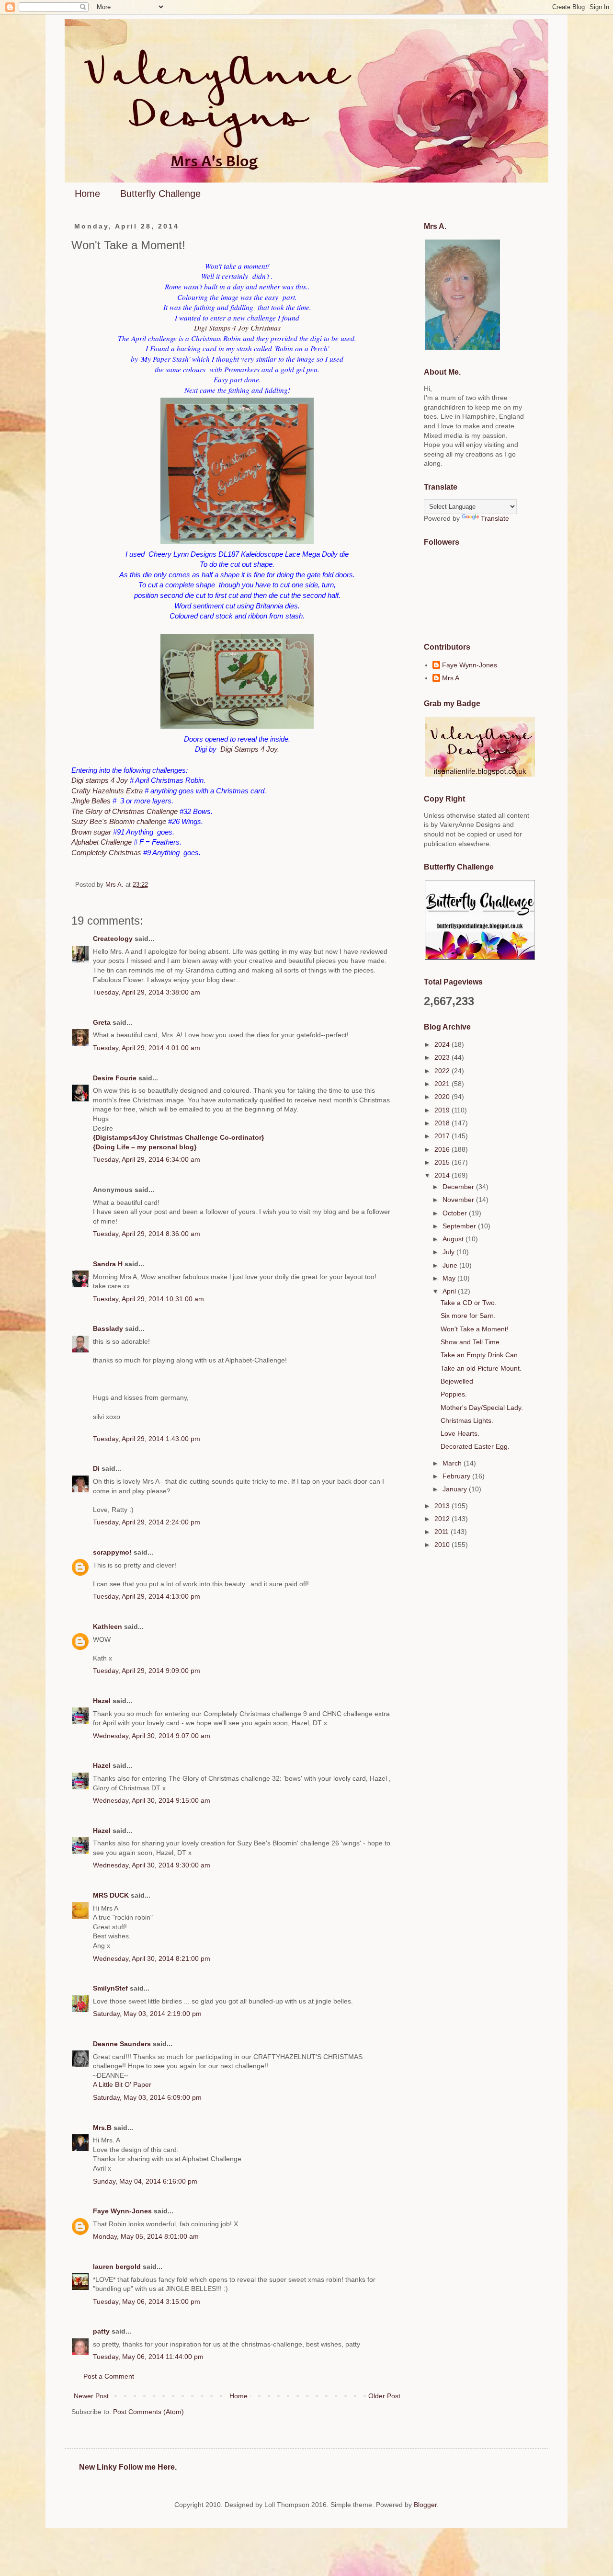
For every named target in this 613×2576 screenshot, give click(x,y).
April (450, 1291)
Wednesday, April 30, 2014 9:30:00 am (152, 1865)
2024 (443, 1044)
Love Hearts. (460, 1433)
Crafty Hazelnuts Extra (107, 791)
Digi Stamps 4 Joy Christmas (237, 328)
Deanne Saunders (122, 2044)
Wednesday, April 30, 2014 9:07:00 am (152, 1736)
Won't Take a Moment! (475, 1329)
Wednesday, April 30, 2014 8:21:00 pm (152, 1958)
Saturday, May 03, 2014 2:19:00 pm (147, 2014)
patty (101, 2331)
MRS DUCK (111, 1895)
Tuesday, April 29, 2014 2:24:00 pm (147, 1522)
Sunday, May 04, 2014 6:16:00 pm (145, 2181)
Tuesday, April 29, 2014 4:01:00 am (147, 1048)
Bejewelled (457, 1381)
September (460, 1226)
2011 (443, 1532)
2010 (443, 1545)
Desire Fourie (115, 1078)
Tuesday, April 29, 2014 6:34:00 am (147, 1159)
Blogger (425, 2505)
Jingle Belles (91, 801)
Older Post (384, 2396)
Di (96, 1468)
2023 (443, 1057)
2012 (443, 1519)
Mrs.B (102, 2128)
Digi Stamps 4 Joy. (250, 749)
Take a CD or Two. (469, 1303)
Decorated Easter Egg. (475, 1446)
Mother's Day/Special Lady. (482, 1408)
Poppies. (454, 1394)
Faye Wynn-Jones (122, 2211)
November (459, 1200)
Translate (495, 518)
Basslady (108, 1328)
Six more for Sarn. (468, 1316)
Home (87, 194)
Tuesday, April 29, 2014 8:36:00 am (147, 1234)
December (459, 1187)
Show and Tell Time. (471, 1342)
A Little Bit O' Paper (122, 2084)
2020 (443, 1097)
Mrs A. (452, 678)
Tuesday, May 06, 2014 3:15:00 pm (147, 2301)
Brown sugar (91, 832)
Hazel (102, 1701)
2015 (443, 1162)
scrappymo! (112, 1552)
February (457, 1476)
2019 (443, 1110)
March (453, 1463)
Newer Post (91, 2396)
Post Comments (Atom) (148, 2412)
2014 (443, 1175)
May (450, 1278)
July (449, 1252)
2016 (443, 1149)
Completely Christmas (106, 853)
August (454, 1239)
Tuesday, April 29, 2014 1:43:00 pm (147, 1439)
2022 (443, 1071)
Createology (113, 939)
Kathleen (108, 1626)
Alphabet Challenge (102, 842)
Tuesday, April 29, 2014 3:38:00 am (147, 992)
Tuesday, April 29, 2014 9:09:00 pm (147, 1671)
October (456, 1213)
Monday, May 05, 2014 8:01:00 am (146, 2236)
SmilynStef (110, 1988)
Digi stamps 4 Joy (100, 780)
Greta (102, 1022)
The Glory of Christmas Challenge (125, 811)
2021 (443, 1084)
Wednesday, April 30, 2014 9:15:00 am (152, 1800)
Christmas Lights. (467, 1420)
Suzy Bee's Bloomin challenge (119, 821)
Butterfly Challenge (160, 194)
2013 (443, 1506)
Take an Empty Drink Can (479, 1355)
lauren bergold (117, 2267)
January (456, 1489)
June (451, 1265)
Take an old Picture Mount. (481, 1368)
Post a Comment (109, 2376)
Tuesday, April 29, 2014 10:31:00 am (148, 1299)
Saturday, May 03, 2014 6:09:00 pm (147, 2097)
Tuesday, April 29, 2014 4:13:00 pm (147, 1596)
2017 (443, 1136)
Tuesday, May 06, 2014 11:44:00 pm (148, 2357)
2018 (443, 1123)
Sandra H (108, 1264)
